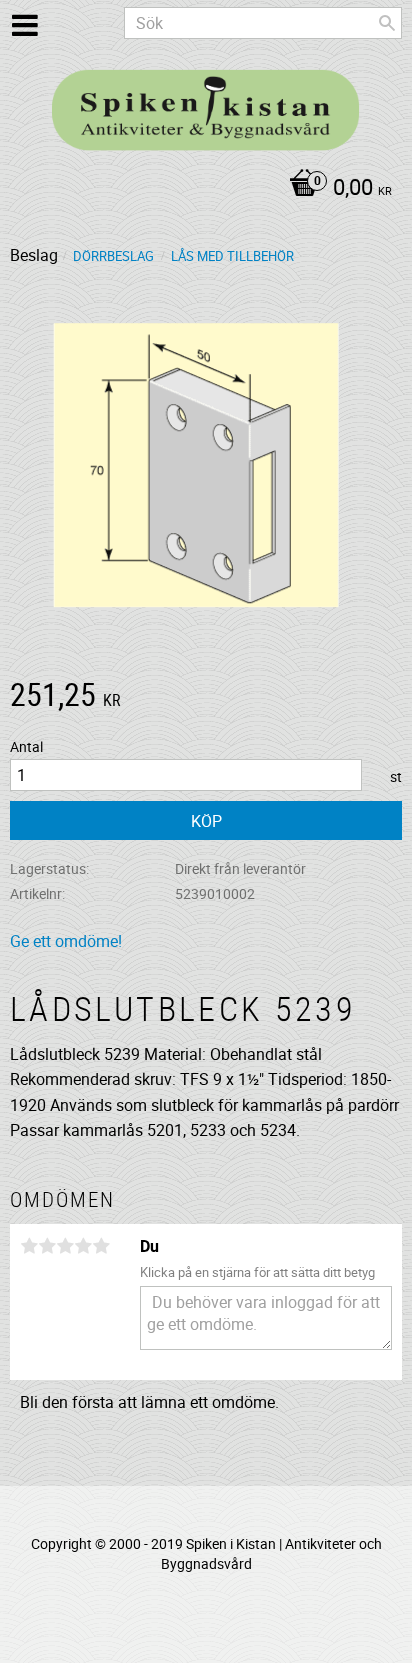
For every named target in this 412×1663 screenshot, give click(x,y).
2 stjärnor (47, 1246)
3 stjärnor (65, 1246)
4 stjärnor (83, 1246)
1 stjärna (29, 1246)
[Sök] (387, 23)
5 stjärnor (101, 1246)
